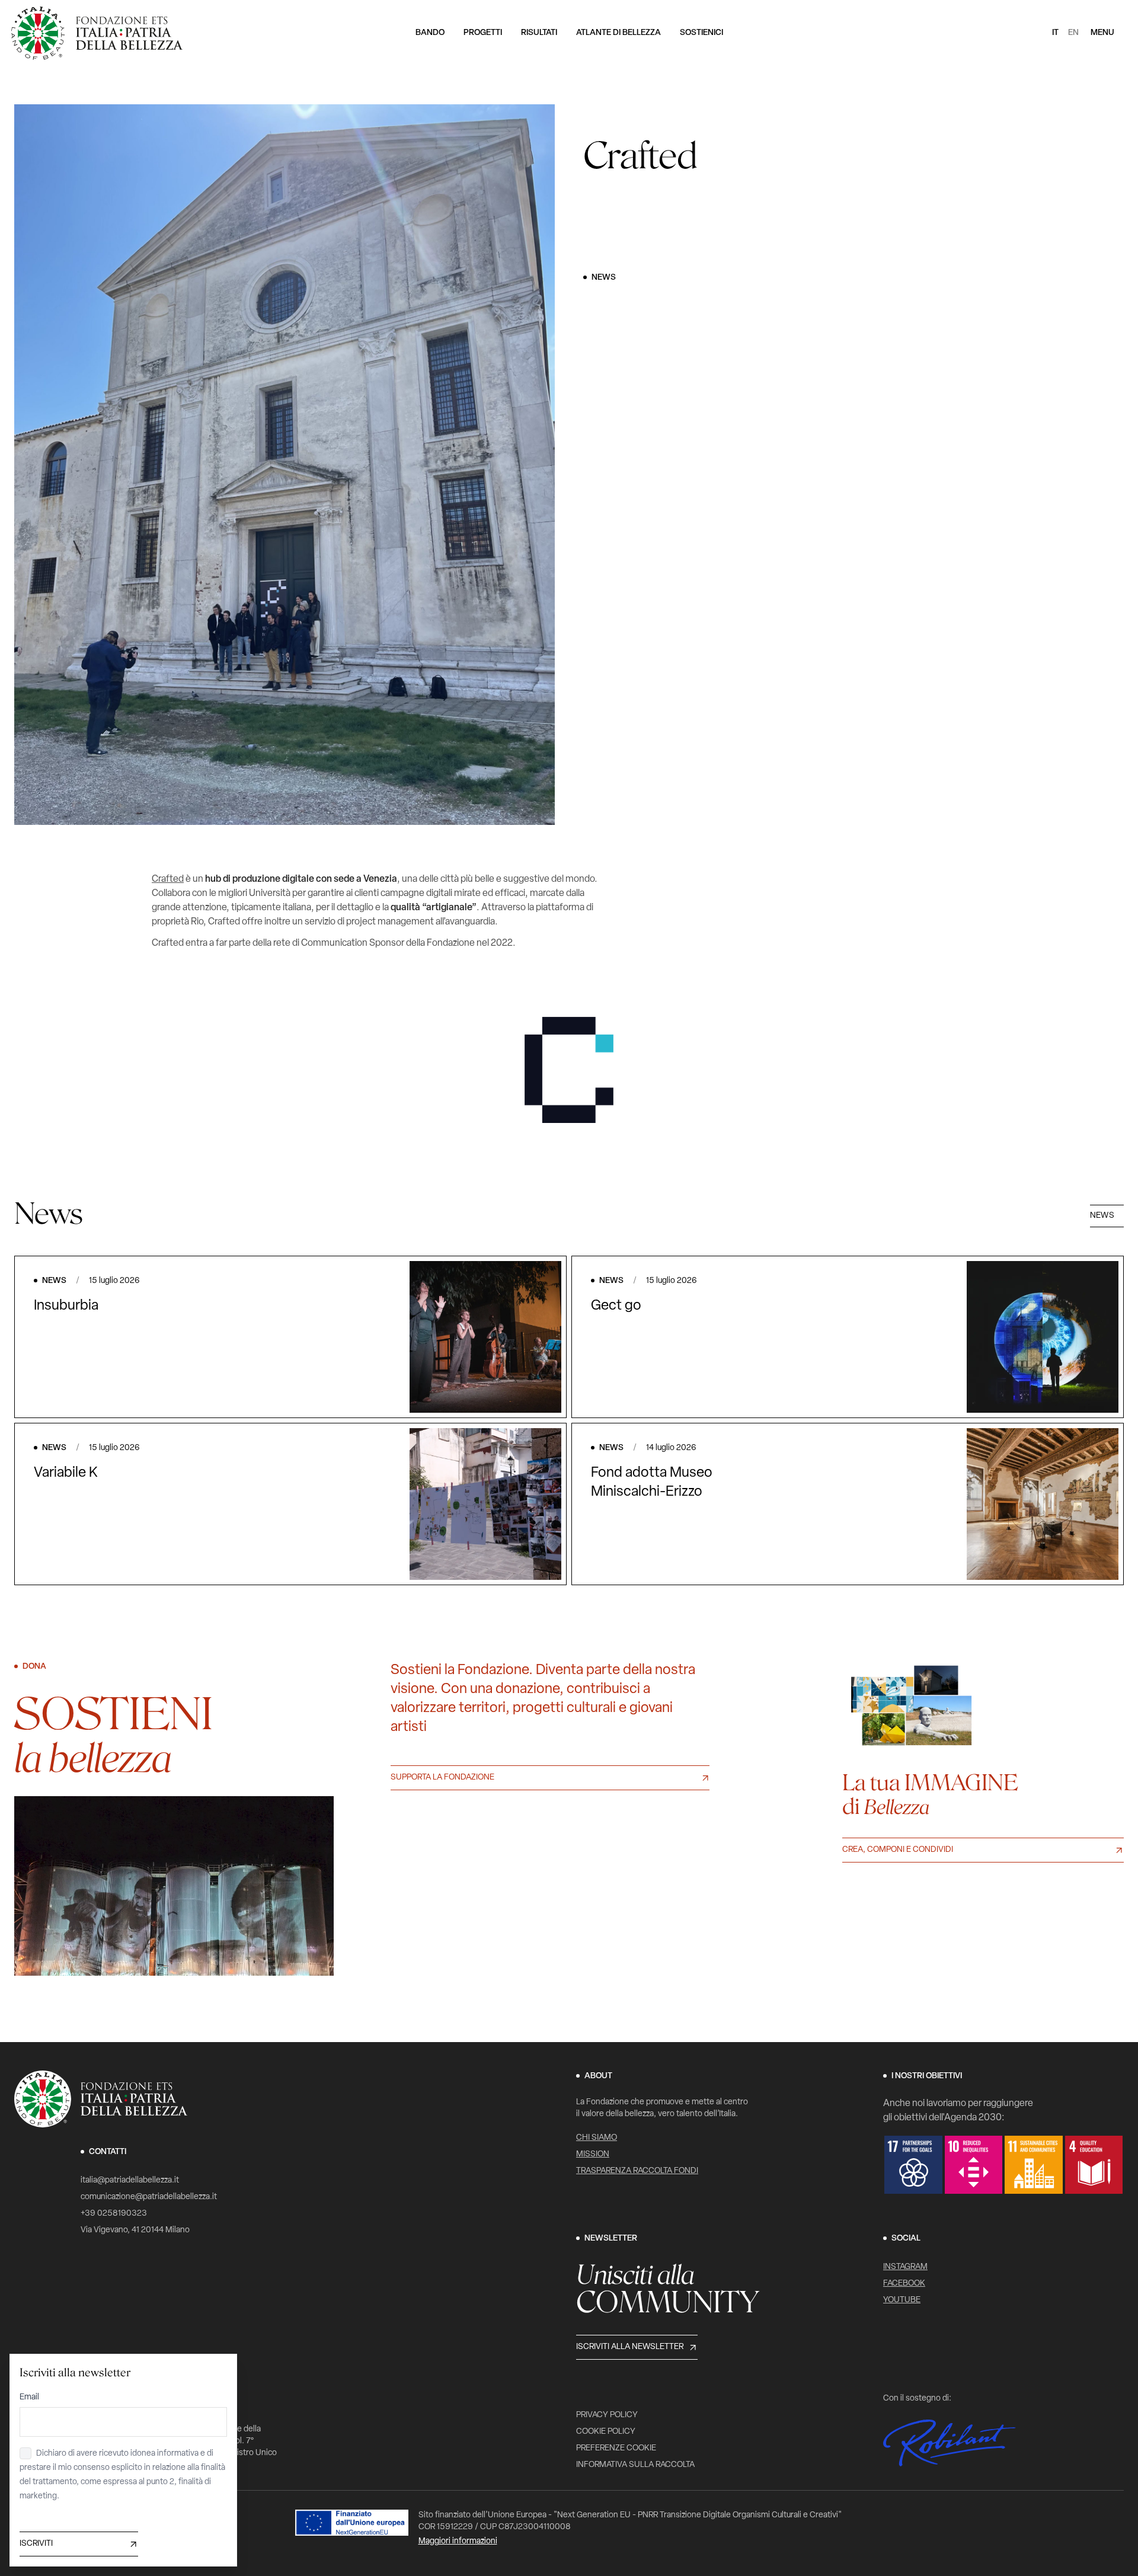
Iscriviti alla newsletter (630, 2347)
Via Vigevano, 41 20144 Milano (135, 2230)
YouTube (902, 2300)
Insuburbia (66, 1306)
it (1055, 33)
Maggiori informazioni (458, 2541)
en (1073, 33)
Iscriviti (36, 2544)
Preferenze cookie (616, 2448)
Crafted (168, 879)
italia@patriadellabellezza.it (130, 2180)
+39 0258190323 (114, 2214)
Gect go (616, 1306)
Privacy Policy (607, 2415)
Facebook (904, 2284)
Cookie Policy (606, 2432)
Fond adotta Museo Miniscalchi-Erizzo (652, 1483)
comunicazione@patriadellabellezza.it (149, 2197)
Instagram (905, 2267)
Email (29, 2397)
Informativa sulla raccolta (635, 2465)
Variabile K (66, 1473)
